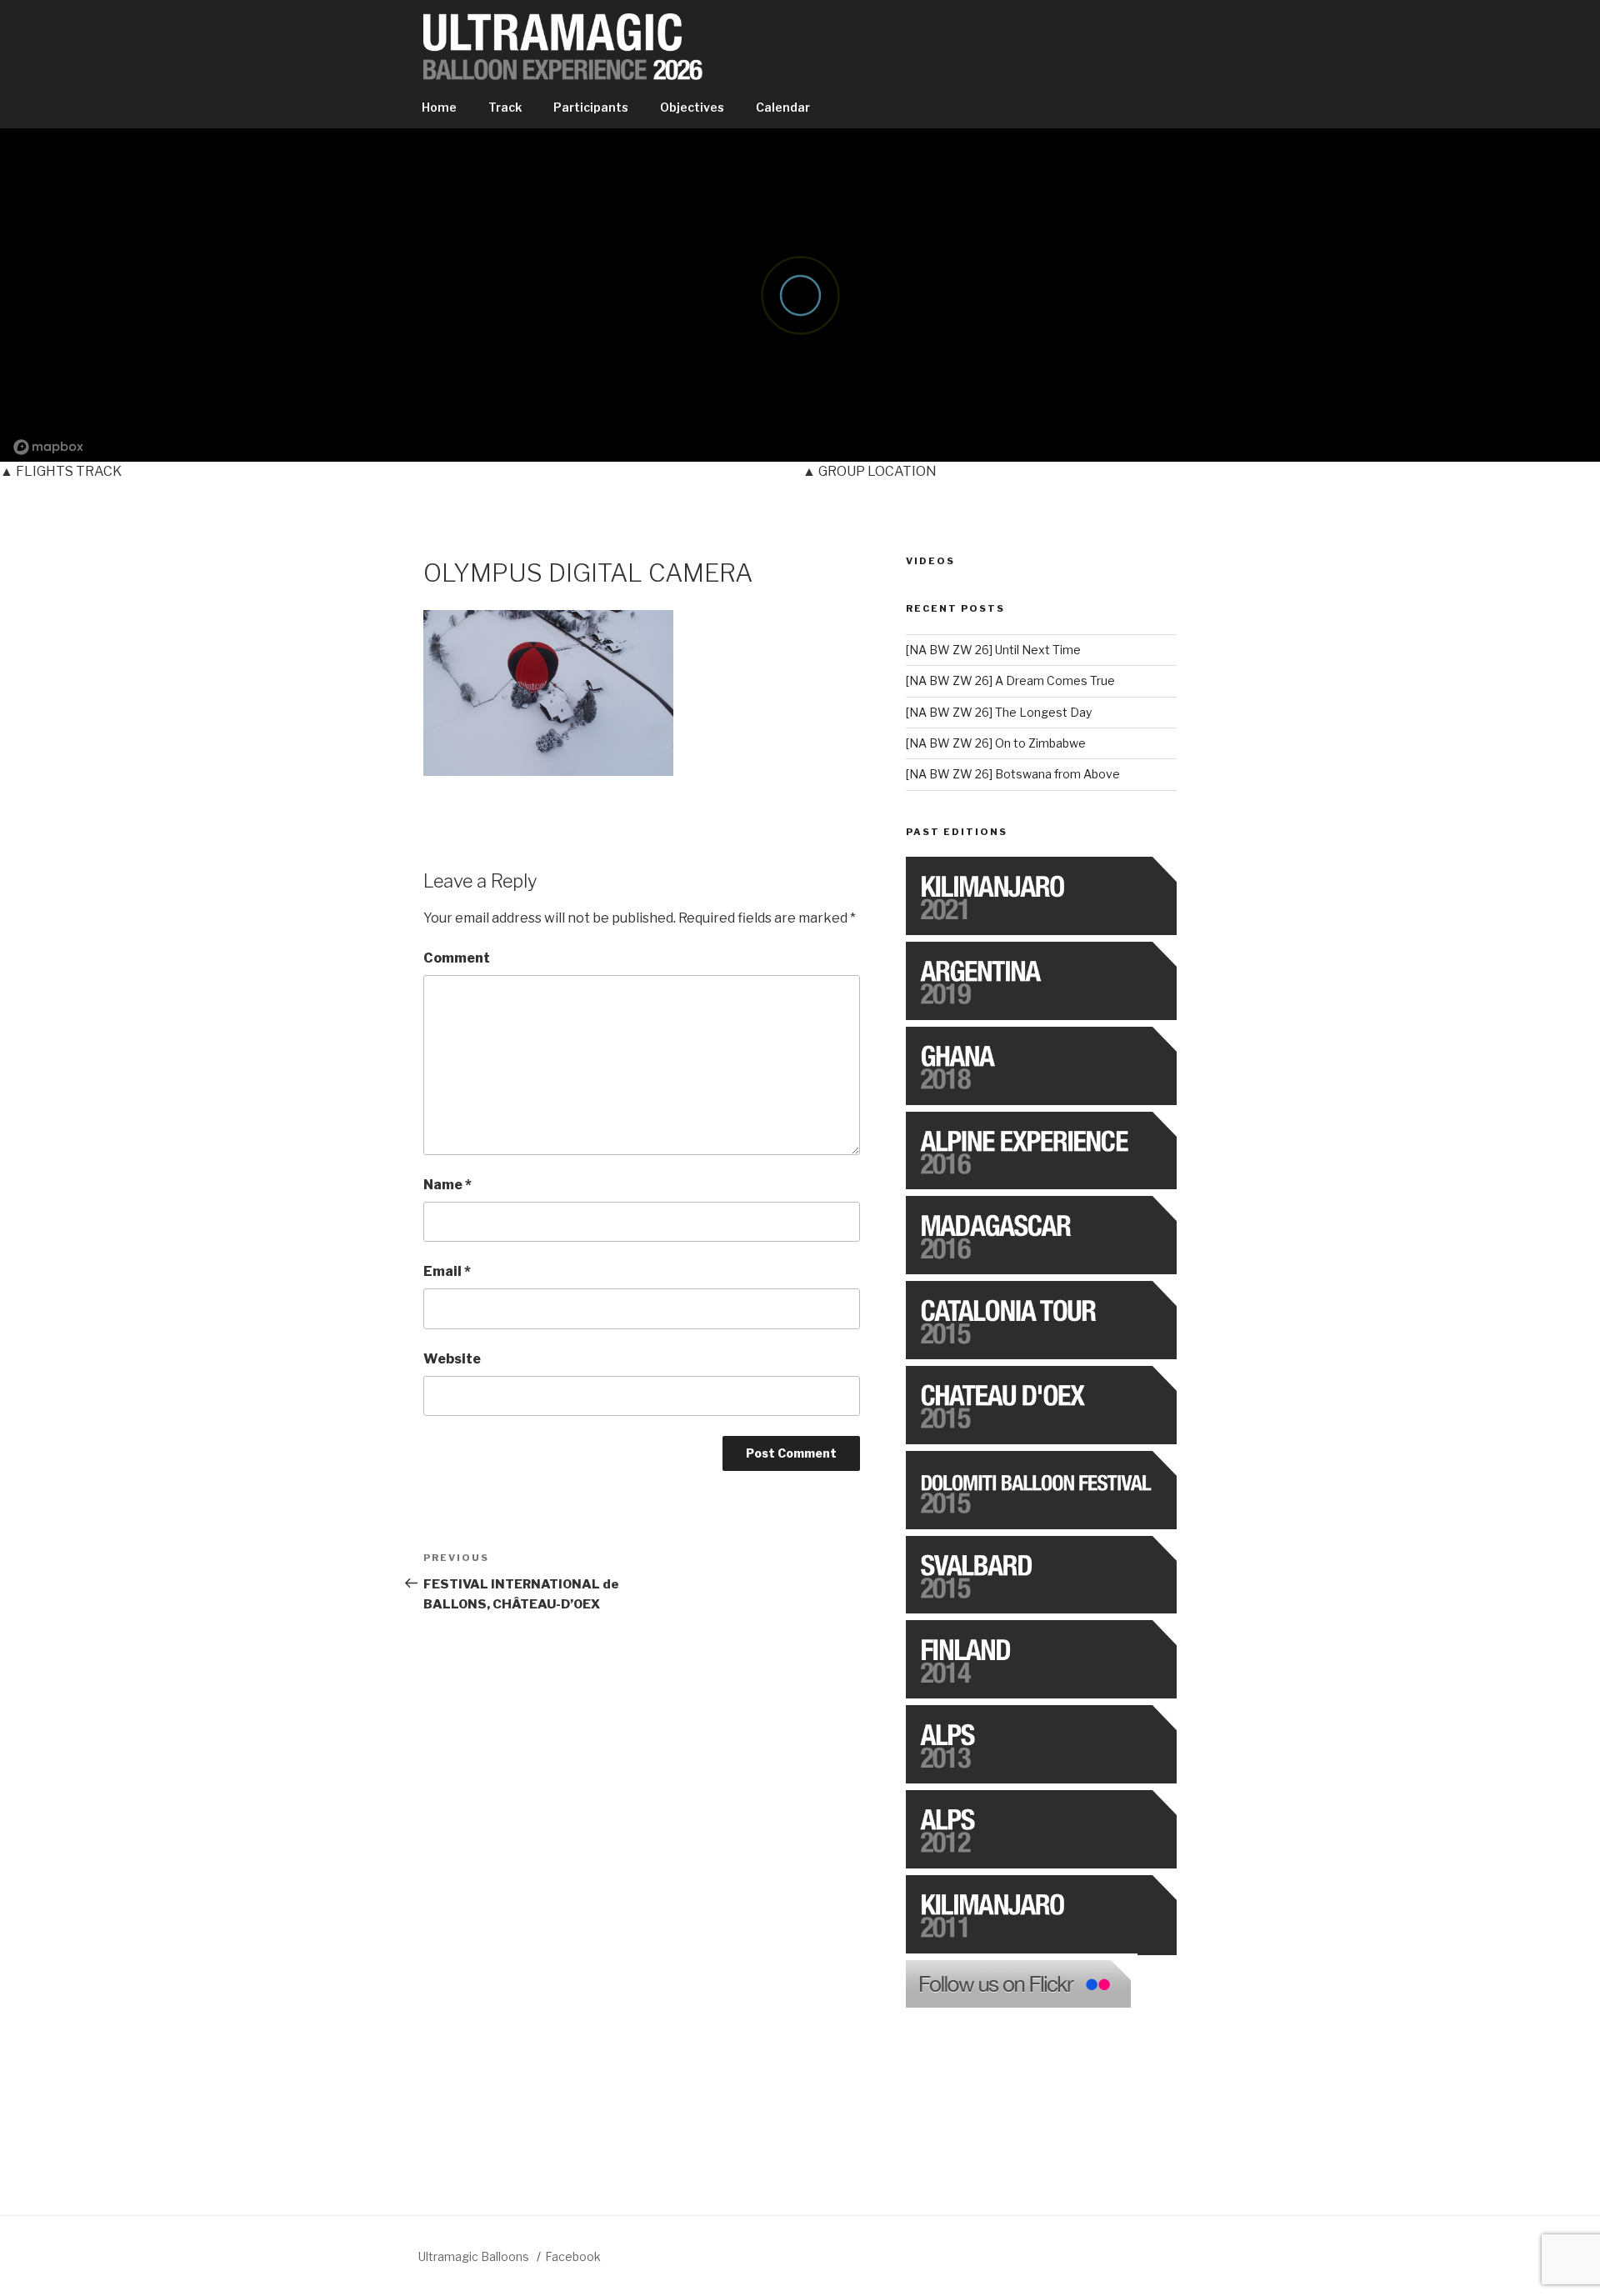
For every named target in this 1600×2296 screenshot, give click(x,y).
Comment (457, 958)
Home (439, 107)
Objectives (692, 107)
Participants (591, 107)
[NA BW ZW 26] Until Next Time (993, 650)
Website (452, 1359)
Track (505, 107)
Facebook (573, 2256)
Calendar (783, 107)
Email (447, 1271)
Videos (930, 561)
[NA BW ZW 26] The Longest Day (999, 712)
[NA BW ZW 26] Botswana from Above (1013, 774)
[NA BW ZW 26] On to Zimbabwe (996, 743)
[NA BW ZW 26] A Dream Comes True (1010, 680)
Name (447, 1185)
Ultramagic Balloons (475, 2256)
